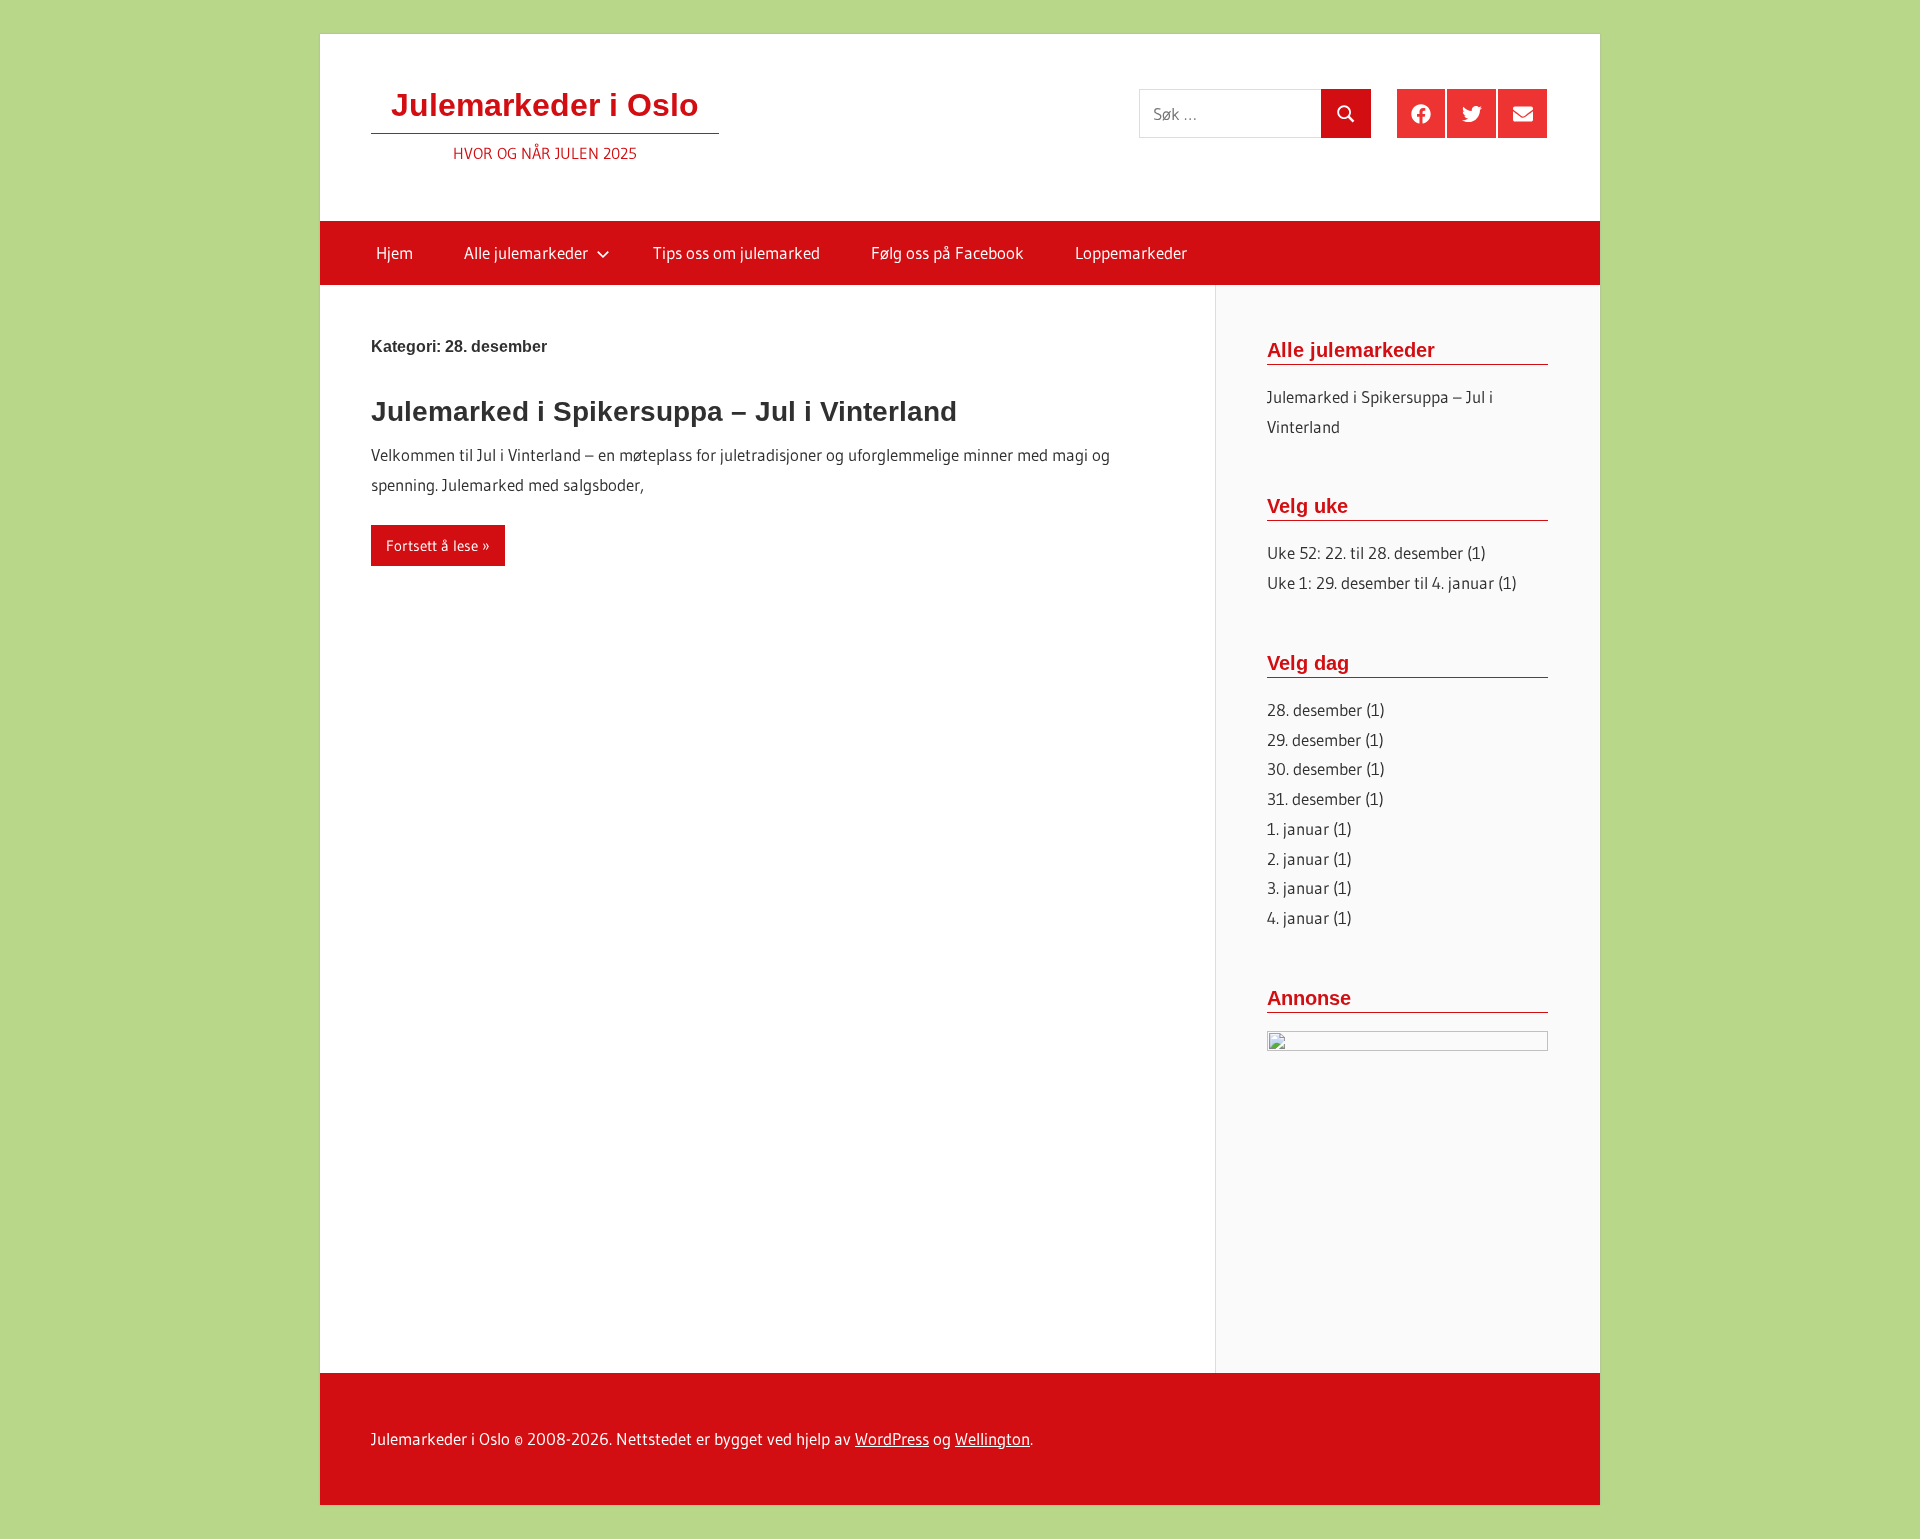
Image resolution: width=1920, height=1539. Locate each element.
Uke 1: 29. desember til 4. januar (1380, 582)
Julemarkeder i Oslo (545, 105)
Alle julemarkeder (526, 252)
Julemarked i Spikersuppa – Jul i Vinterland (664, 411)
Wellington (992, 1438)
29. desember (1314, 739)
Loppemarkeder (1131, 252)
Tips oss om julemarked (736, 252)
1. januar (1298, 828)
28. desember (1314, 709)
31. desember (1314, 798)
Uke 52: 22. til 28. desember (1365, 552)
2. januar (1298, 858)
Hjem (394, 252)
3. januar (1298, 887)
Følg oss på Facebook (947, 252)
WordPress (892, 1438)
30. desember (1314, 768)
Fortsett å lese (432, 545)
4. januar (1298, 917)
